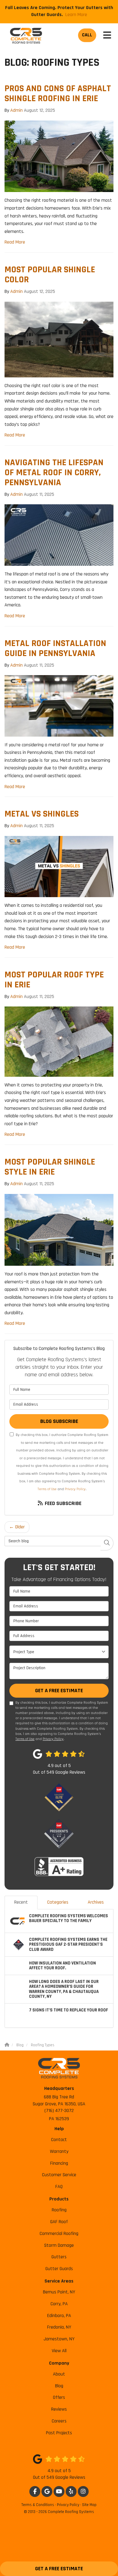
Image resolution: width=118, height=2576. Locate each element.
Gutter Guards (59, 2269)
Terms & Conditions (38, 2505)
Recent (21, 1902)
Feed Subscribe (62, 1503)
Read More (15, 242)
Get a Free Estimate (59, 2569)
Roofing (59, 2210)
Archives (96, 1902)
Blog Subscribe (59, 1421)
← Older (17, 1527)
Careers (59, 2421)
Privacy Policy (75, 1489)
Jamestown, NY (59, 2339)
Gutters (59, 2257)
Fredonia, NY (59, 2327)
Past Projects (59, 2433)
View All (59, 2351)
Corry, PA (59, 2304)
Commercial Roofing (59, 2234)
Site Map (89, 2505)
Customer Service (59, 2175)
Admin (16, 110)
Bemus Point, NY (59, 2292)
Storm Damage (59, 2245)
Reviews (59, 2409)
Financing (59, 2163)
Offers (59, 2397)
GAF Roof (59, 2222)
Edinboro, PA (59, 2316)
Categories (58, 1902)
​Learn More (76, 15)
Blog (59, 2386)
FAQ (59, 2187)
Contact (59, 2140)
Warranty (59, 2152)
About (59, 2374)
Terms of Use (47, 1489)
